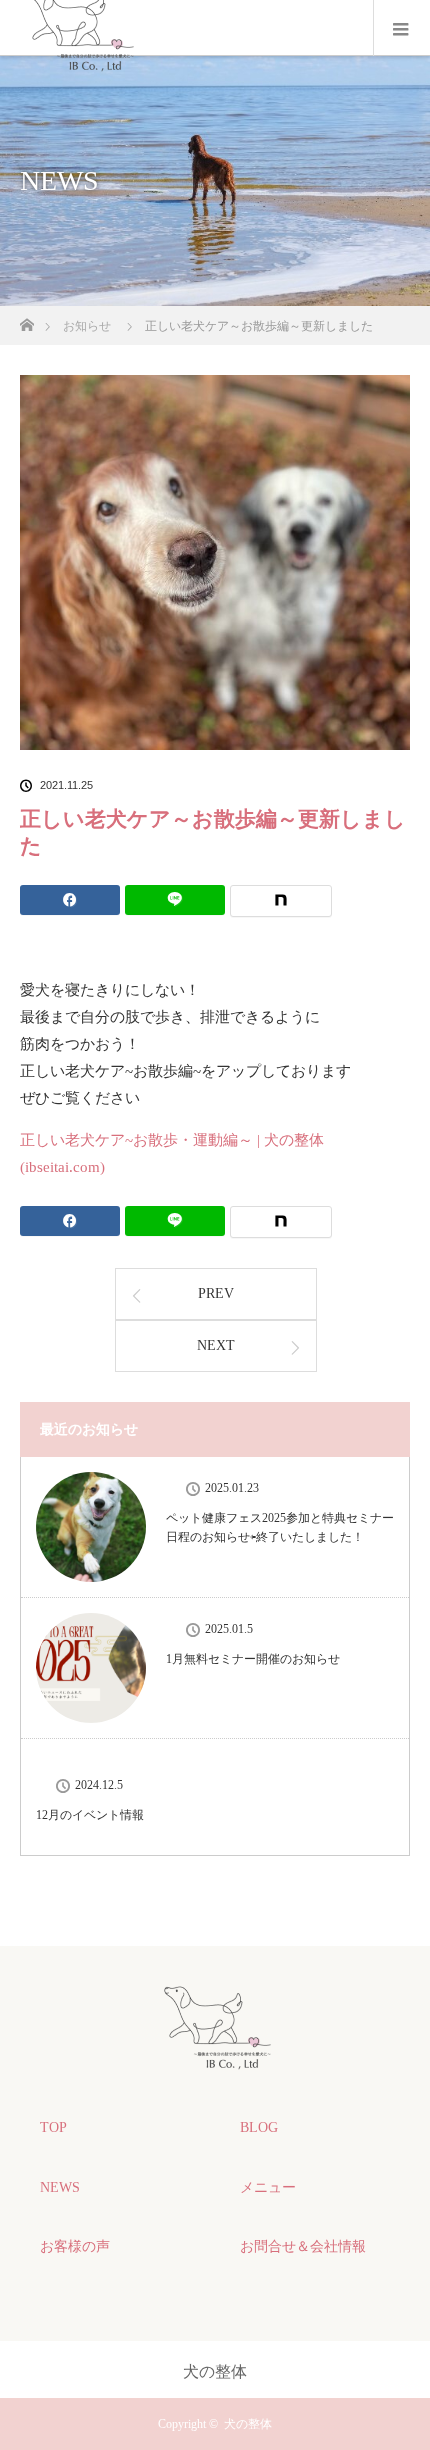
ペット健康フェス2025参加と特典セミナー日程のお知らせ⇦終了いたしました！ (280, 1527)
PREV (216, 1293)
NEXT (216, 1345)
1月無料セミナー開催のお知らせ (253, 1659)
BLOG (259, 2127)
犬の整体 (248, 2424)
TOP (53, 2127)
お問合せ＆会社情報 (303, 2246)
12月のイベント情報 (90, 1815)
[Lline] (175, 900)
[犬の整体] (215, 2059)
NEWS (60, 2187)
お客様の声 (75, 2246)
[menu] (401, 28)
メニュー (268, 2187)
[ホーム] (26, 319)
